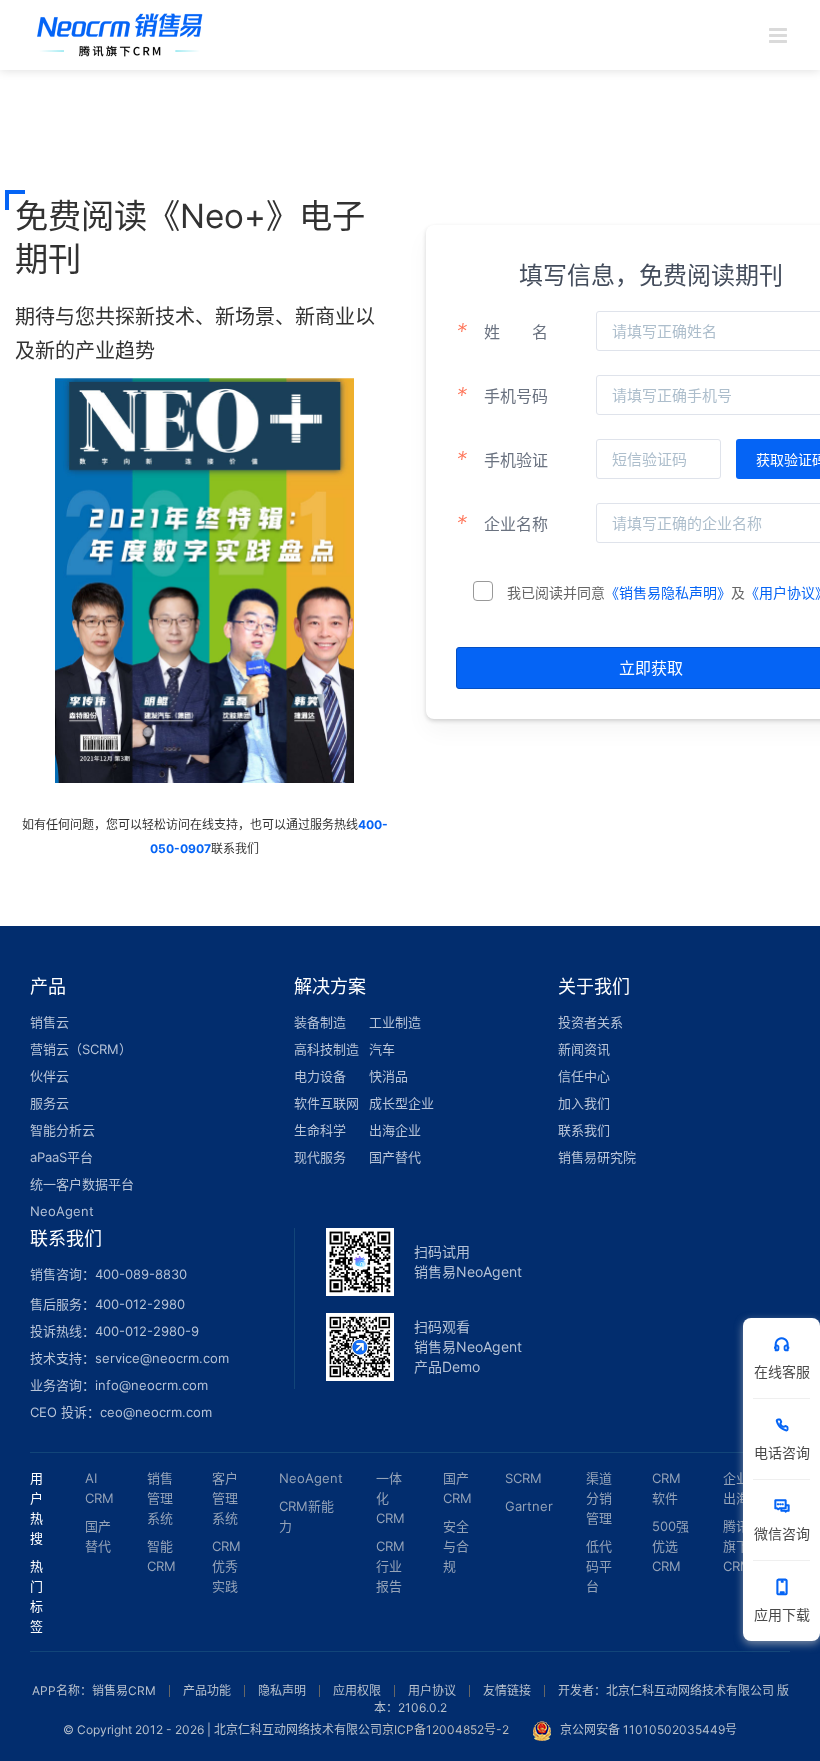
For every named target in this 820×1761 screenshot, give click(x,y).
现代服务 (320, 1157)
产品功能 (207, 1690)
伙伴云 (49, 1076)
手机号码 (502, 395)
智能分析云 (62, 1130)
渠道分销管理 (599, 1498)
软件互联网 (326, 1103)
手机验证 (502, 459)
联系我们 (584, 1130)
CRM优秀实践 (226, 1566)
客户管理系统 (225, 1498)
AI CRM (99, 1488)
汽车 (382, 1049)
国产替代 (395, 1157)
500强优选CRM (670, 1546)
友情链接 (507, 1690)
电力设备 (320, 1076)
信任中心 (584, 1076)
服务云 (49, 1103)
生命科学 (320, 1130)
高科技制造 (326, 1049)
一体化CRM (390, 1498)
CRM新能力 (306, 1516)
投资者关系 (590, 1022)
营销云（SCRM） (81, 1049)
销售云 (49, 1022)
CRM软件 (666, 1488)
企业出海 (736, 1488)
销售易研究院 (597, 1157)
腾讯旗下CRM (737, 1546)
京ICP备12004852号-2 (445, 1729)
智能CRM (161, 1556)
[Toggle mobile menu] (779, 35)
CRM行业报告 (390, 1566)
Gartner (529, 1506)
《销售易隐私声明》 (668, 592)
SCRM (523, 1478)
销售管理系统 (160, 1498)
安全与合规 (456, 1546)
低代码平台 (599, 1566)
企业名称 (502, 523)
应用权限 (357, 1690)
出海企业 (395, 1130)
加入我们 (584, 1103)
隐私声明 (282, 1690)
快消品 (388, 1076)
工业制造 (395, 1022)
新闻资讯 (584, 1049)
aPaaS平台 (61, 1157)
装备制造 (320, 1022)
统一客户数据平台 (82, 1184)
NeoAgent (62, 1211)
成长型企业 (401, 1103)
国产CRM (457, 1488)
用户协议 (432, 1690)
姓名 (502, 331)
